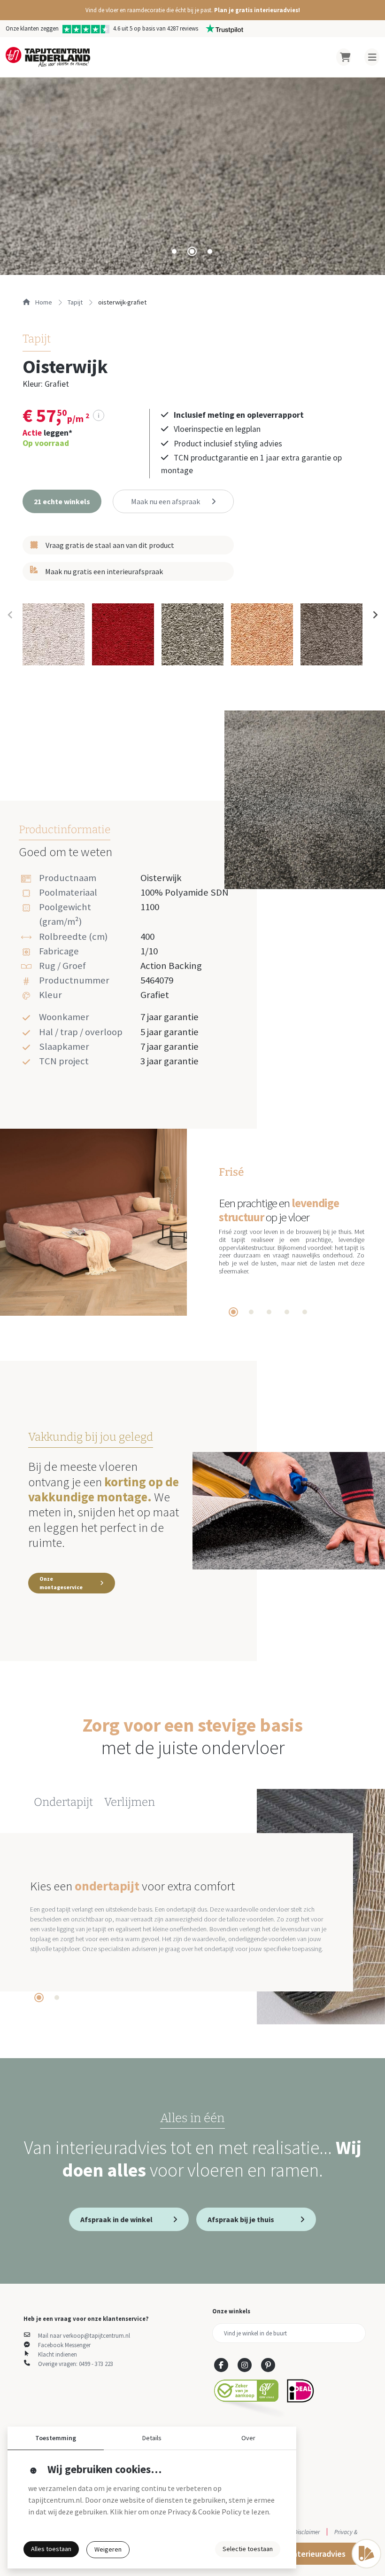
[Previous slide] (10, 615)
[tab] (174, 251)
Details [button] (152, 2438)
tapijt (75, 302)
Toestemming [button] (56, 2438)
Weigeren (108, 2549)
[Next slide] (375, 615)
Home (43, 302)
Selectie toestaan (248, 2549)
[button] (192, 10)
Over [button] (248, 2438)
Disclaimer (307, 2532)
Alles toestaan (51, 2549)
